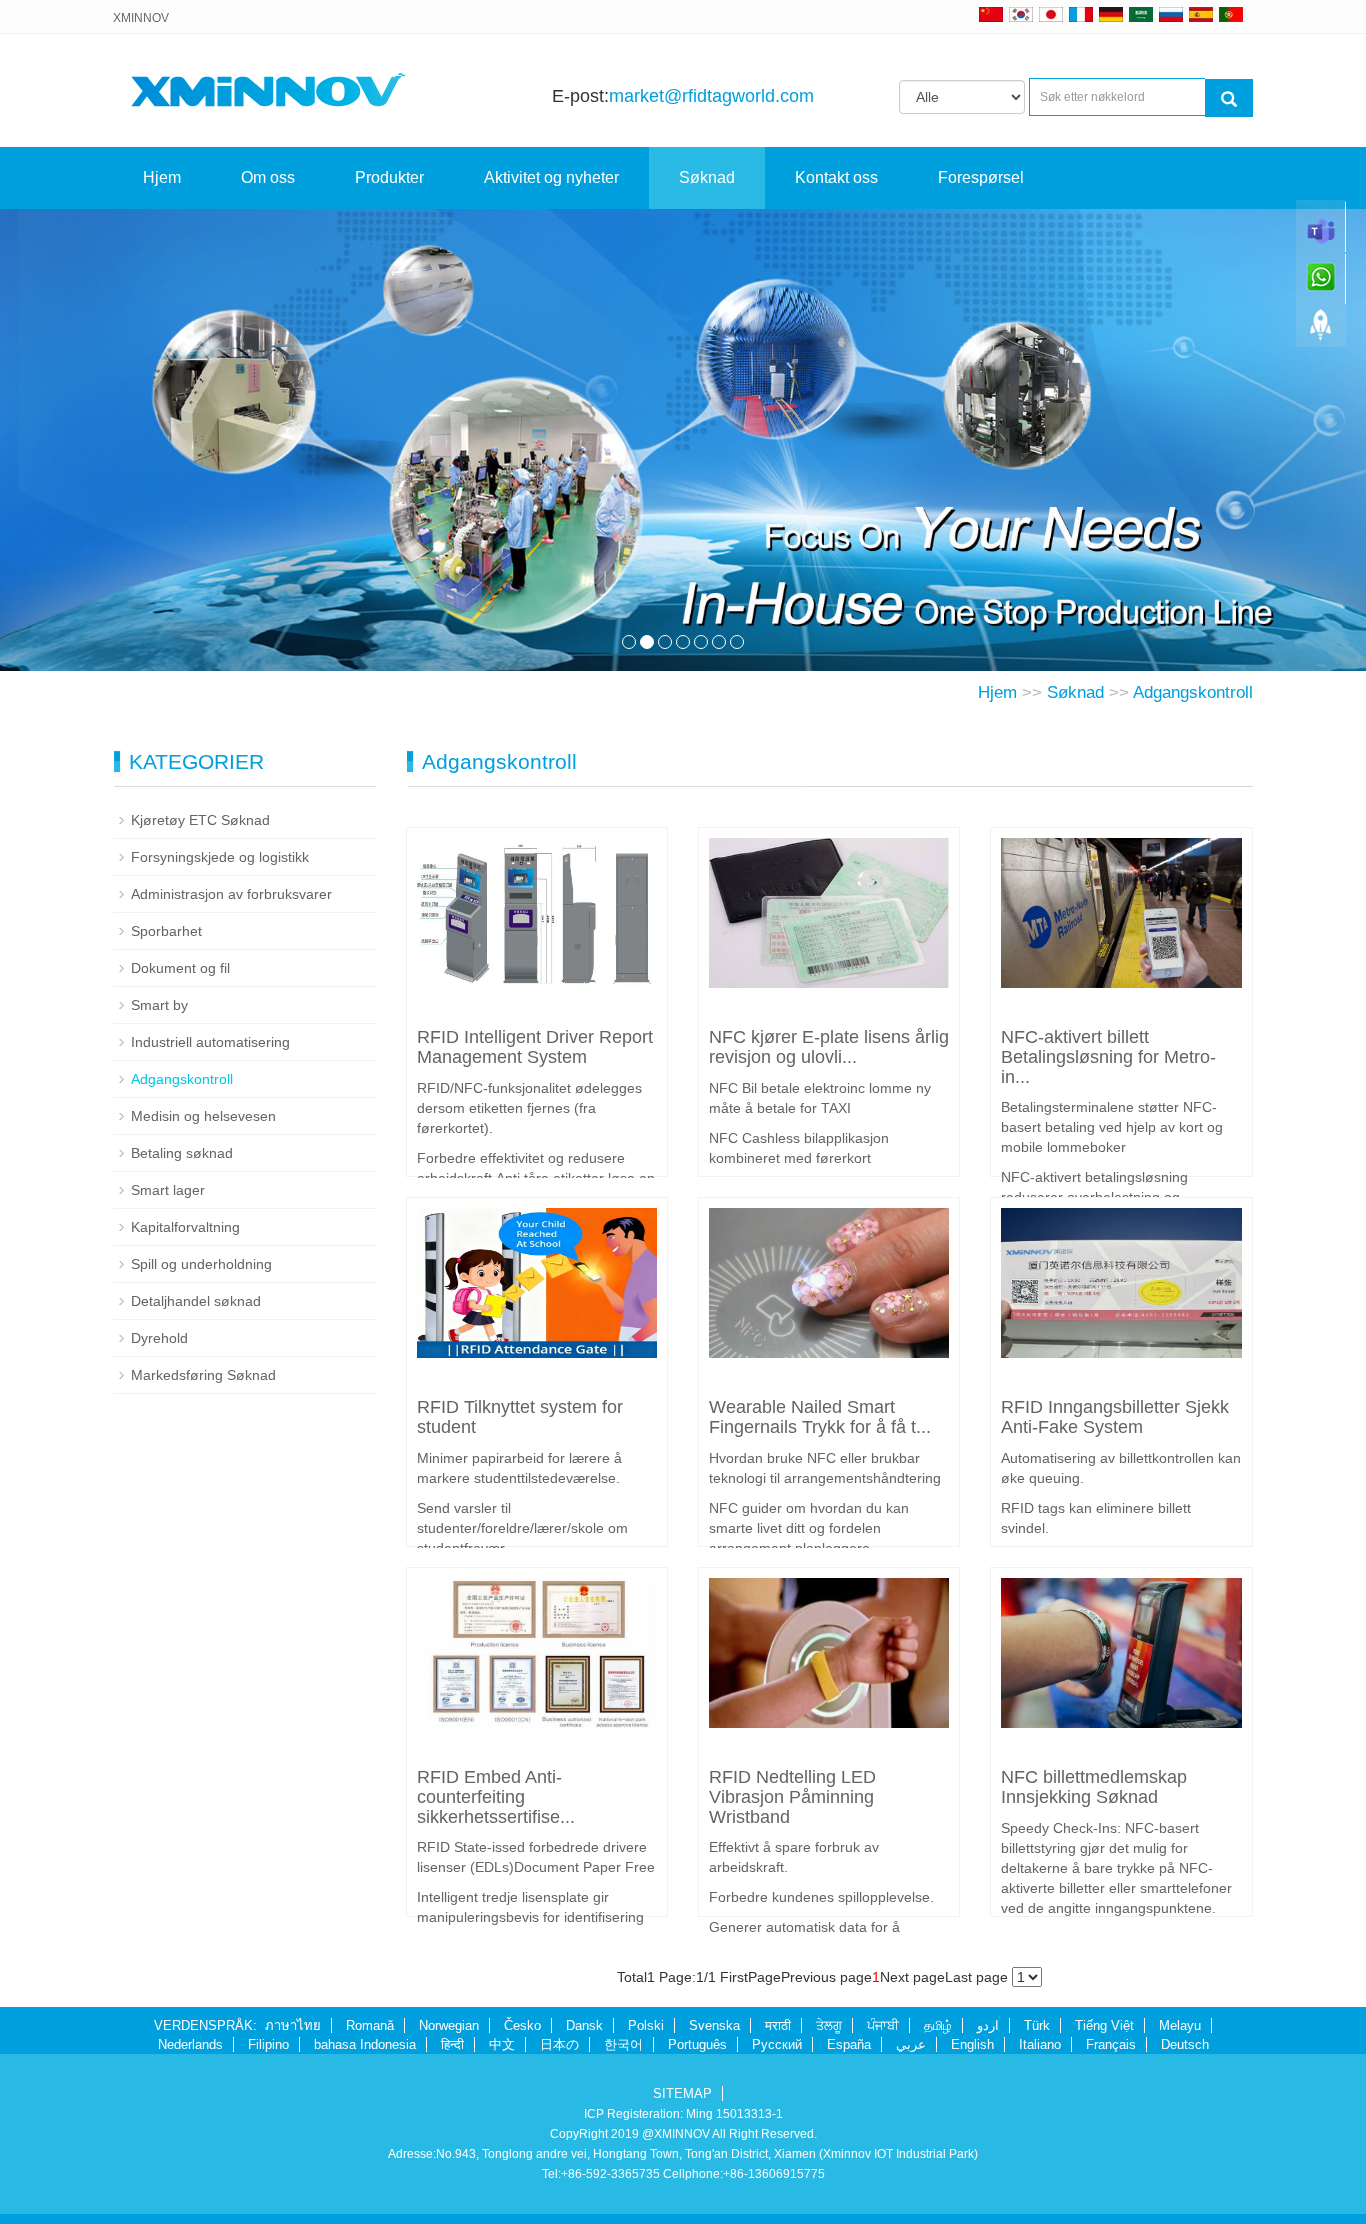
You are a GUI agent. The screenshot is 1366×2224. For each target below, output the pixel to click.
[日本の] (1054, 14)
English (972, 2044)
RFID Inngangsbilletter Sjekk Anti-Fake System (1115, 1417)
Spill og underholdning (201, 1264)
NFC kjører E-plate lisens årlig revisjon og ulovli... (829, 1047)
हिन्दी (452, 2044)
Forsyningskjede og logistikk (220, 857)
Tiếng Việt (1104, 2025)
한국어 (623, 2044)
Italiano (1040, 2044)
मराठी (778, 2025)
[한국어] (1021, 14)
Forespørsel (981, 177)
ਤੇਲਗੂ (829, 2025)
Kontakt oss (836, 177)
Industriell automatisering (210, 1042)
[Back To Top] (1321, 331)
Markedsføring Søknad (203, 1375)
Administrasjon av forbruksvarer (231, 894)
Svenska (714, 2025)
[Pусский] (1171, 14)
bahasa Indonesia (365, 2044)
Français (1111, 2044)
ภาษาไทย (293, 2025)
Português (697, 2044)
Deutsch (1185, 2044)
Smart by (159, 1005)
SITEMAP (682, 2093)
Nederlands (190, 2044)
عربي (911, 2044)
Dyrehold (159, 1338)
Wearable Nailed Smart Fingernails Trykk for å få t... (820, 1417)
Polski (646, 2025)
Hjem (162, 177)
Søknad (707, 177)
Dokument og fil (180, 968)
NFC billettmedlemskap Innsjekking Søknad (1094, 1787)
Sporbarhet (166, 931)
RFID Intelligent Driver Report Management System (535, 1047)
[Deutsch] (1111, 14)
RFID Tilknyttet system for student (520, 1417)
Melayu (1180, 2025)
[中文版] (991, 14)
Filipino (268, 2044)
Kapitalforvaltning (185, 1227)
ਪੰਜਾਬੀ (883, 2025)
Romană (370, 2025)
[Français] (1081, 14)
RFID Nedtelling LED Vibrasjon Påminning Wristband (792, 1797)
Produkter (389, 177)
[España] (1201, 14)
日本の (559, 2044)
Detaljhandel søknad (196, 1301)
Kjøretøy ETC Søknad (200, 820)
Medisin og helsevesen (203, 1116)
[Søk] (1229, 98)
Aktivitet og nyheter (551, 177)
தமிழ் (938, 2025)
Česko (522, 2025)
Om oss (268, 177)
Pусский (777, 2044)
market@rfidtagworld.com (711, 96)
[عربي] (1141, 14)
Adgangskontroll (1193, 692)
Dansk (584, 2025)
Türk (1037, 2025)
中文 (502, 2044)
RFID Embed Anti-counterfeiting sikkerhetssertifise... (496, 1797)
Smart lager (168, 1190)
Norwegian (449, 2025)
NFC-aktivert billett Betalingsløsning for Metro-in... (1108, 1057)
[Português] (1231, 14)
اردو (988, 2025)
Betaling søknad (182, 1153)
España (849, 2044)
